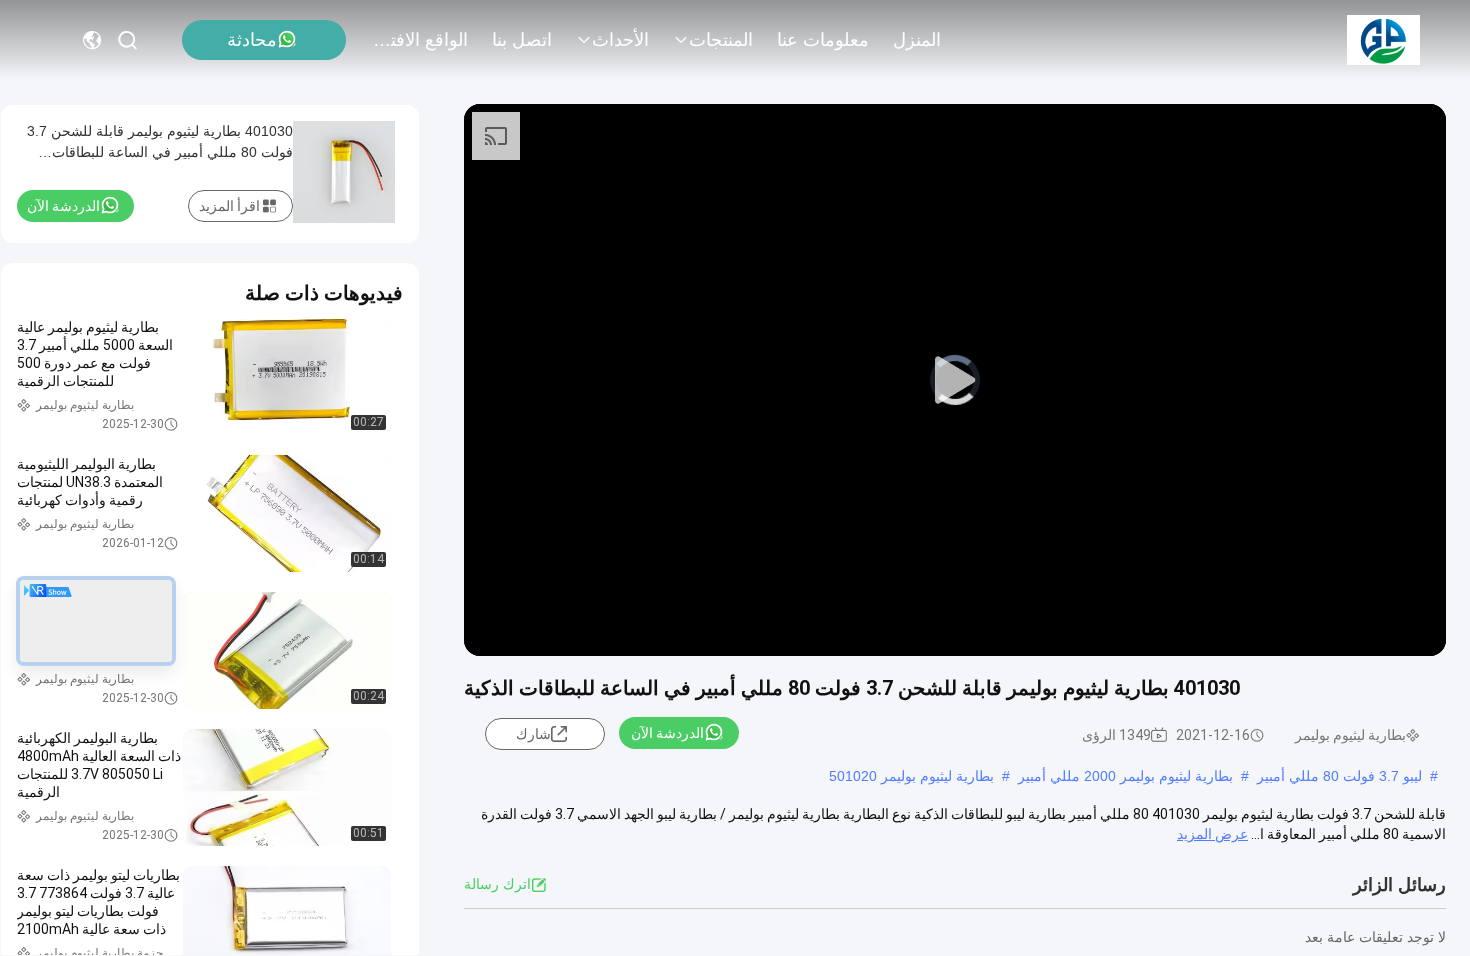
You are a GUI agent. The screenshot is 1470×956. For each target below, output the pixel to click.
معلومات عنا (823, 40)
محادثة (252, 40)
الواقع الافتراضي (420, 40)
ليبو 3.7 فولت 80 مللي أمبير (1339, 776)
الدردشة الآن (667, 733)
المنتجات (721, 40)
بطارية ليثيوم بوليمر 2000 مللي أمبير (1125, 776)
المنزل (917, 40)
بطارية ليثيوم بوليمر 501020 (911, 776)
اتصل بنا (522, 40)
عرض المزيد (1212, 834)
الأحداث (620, 40)
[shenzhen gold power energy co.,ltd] (1383, 40)
